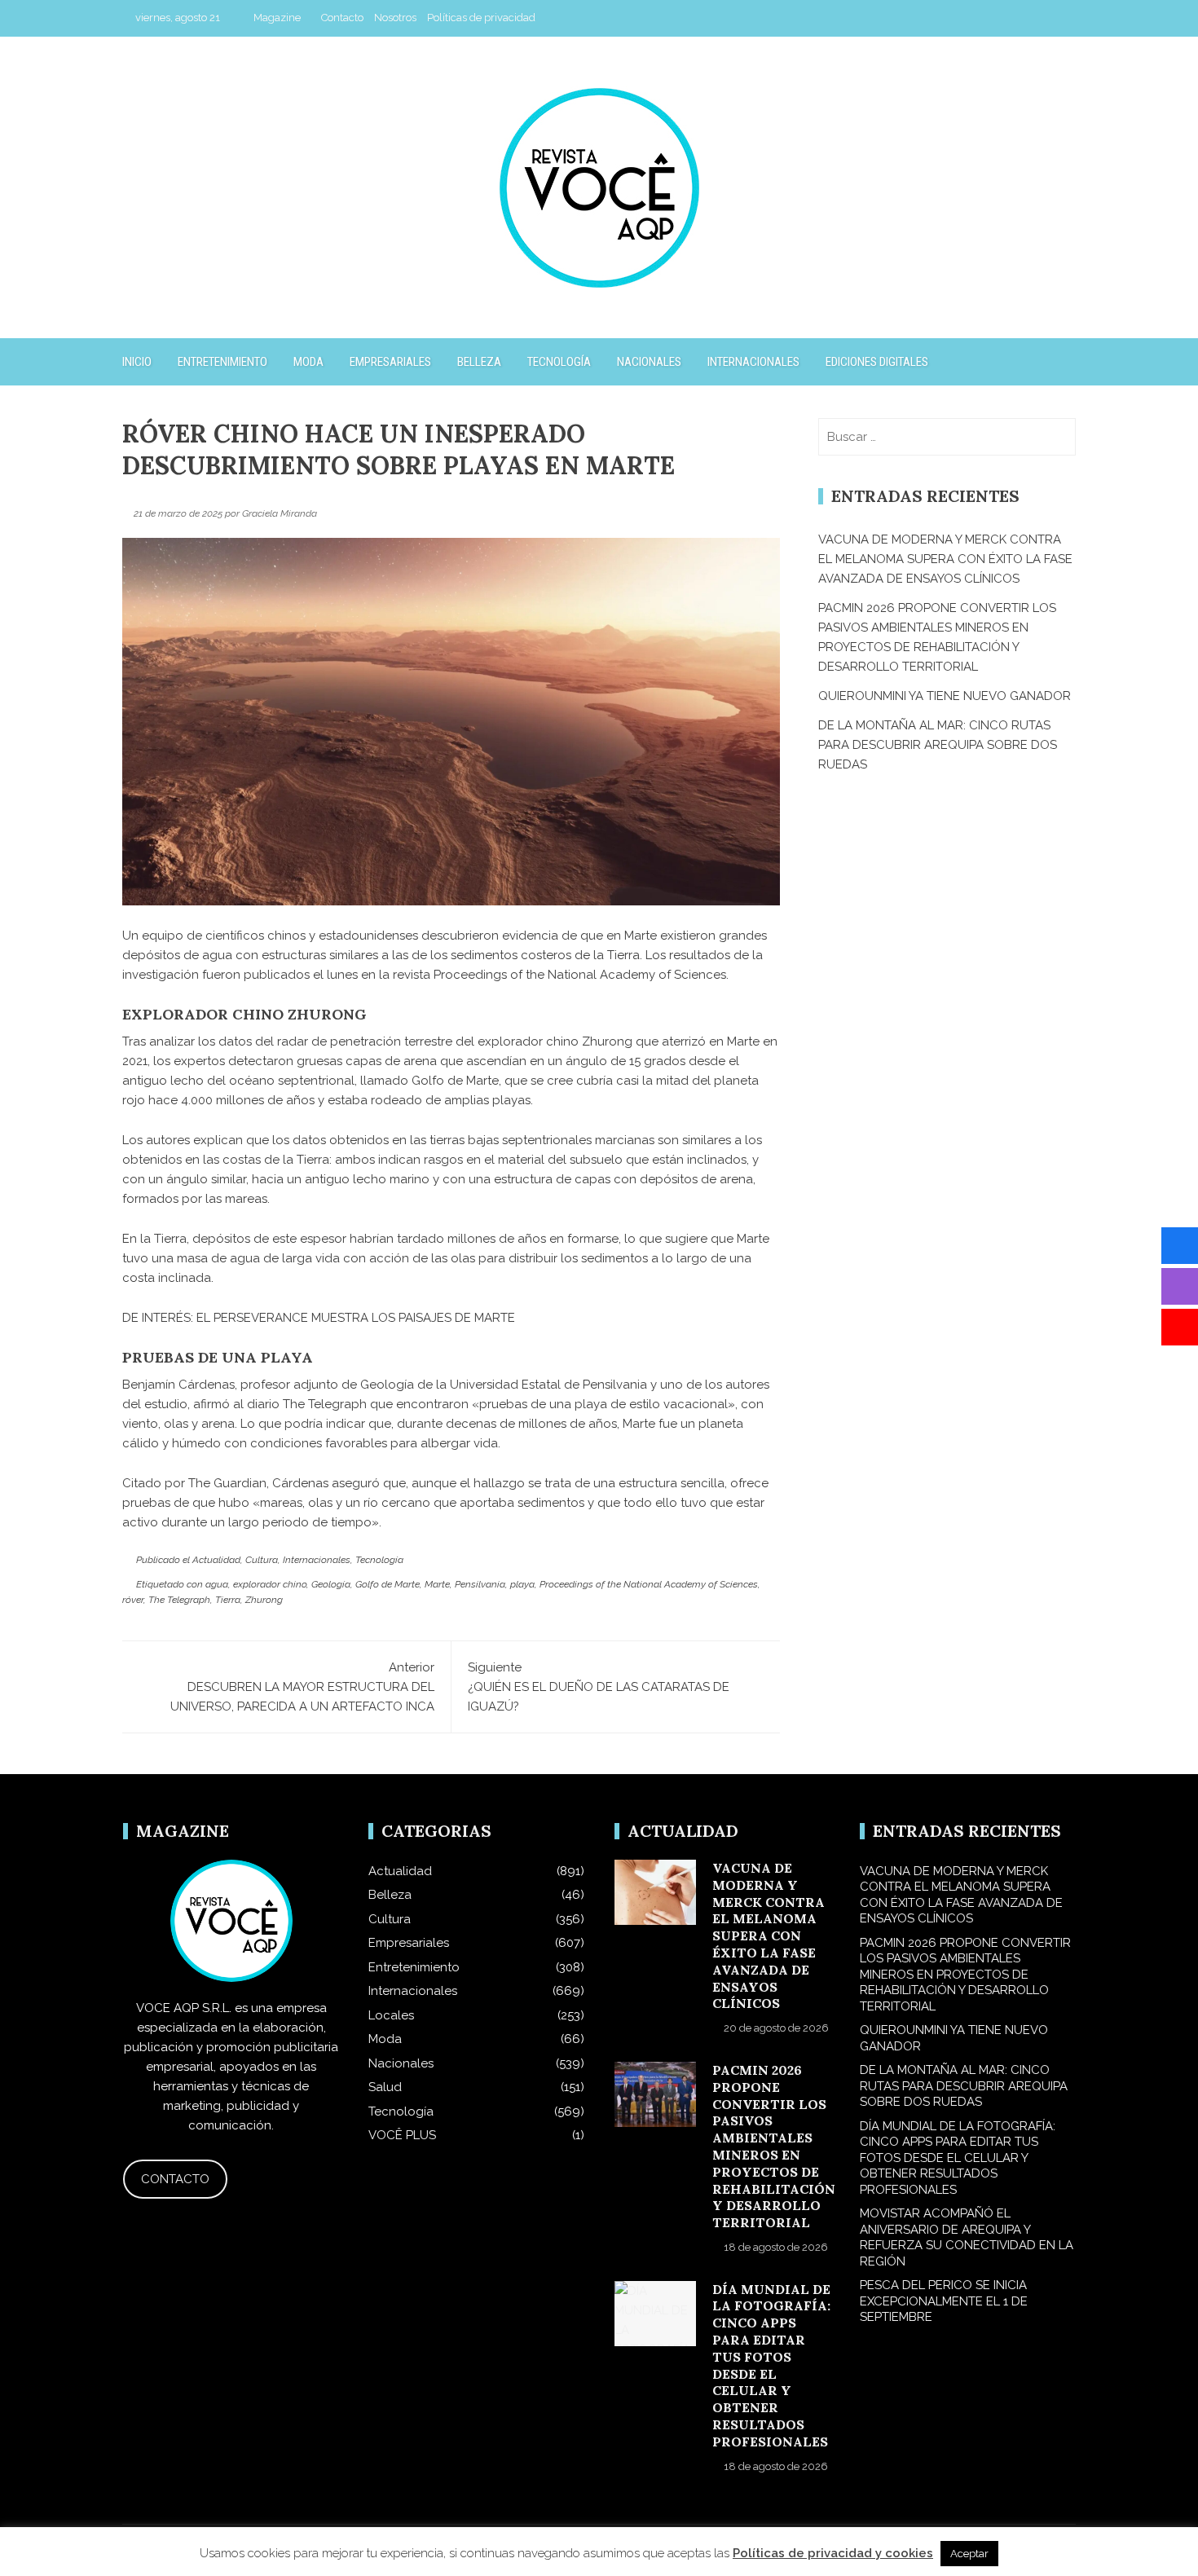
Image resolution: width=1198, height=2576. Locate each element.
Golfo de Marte (388, 1584)
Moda (308, 362)
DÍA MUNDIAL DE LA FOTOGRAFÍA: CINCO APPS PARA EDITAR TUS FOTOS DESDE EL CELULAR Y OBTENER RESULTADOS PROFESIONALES (771, 2365)
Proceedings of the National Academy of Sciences (580, 975)
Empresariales (390, 362)
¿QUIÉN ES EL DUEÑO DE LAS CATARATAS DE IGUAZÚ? (599, 1687)
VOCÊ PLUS (402, 2135)
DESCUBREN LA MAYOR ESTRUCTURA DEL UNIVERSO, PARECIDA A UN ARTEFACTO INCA (302, 1687)
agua (217, 1584)
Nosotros (395, 18)
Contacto (342, 18)
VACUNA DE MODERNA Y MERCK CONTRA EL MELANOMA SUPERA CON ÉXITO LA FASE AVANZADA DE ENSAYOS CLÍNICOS (945, 559)
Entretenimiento (222, 362)
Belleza (479, 362)
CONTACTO (175, 2179)
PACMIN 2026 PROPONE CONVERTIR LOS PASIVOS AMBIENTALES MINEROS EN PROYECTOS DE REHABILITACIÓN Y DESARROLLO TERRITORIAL (774, 2146)
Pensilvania (480, 1584)
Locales (391, 2015)
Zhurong (264, 1600)
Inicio (137, 362)
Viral (609, 2550)
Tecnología (559, 362)
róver (133, 1600)
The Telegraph (179, 1600)
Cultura (262, 1560)
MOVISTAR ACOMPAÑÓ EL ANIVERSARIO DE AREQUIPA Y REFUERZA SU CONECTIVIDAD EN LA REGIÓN (967, 2237)
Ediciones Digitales (877, 362)
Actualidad (216, 1560)
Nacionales (649, 362)
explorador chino (270, 1584)
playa (522, 1584)
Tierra (228, 1600)
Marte (437, 1584)
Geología (331, 1584)
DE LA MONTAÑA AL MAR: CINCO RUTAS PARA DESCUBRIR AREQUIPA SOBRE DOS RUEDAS (938, 745)
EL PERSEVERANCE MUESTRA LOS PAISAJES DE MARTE (356, 1318)
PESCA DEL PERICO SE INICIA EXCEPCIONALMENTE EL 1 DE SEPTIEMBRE (944, 2301)
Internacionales (753, 362)
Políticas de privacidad (481, 18)
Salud (385, 2087)
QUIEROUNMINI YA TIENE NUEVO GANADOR (945, 696)
